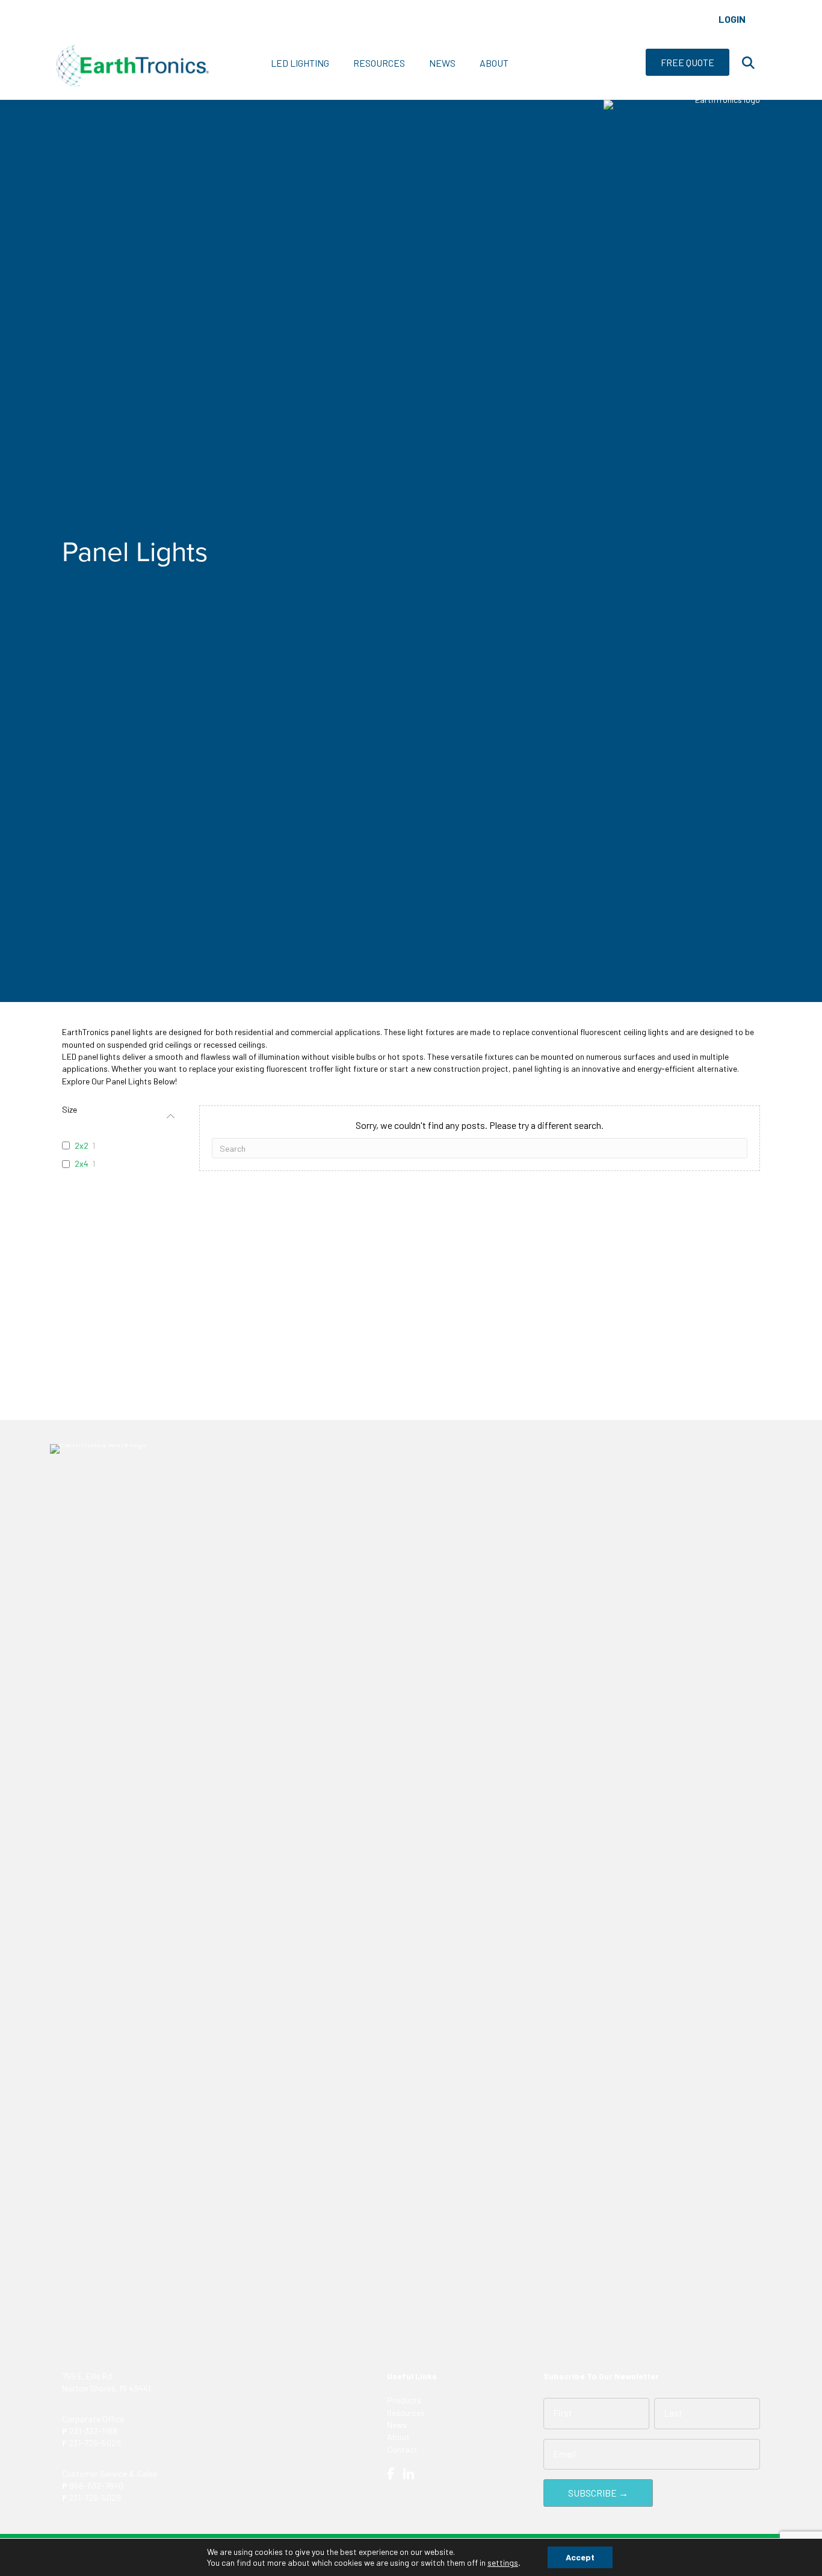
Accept (580, 2557)
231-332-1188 (93, 2431)
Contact (402, 2449)
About (494, 63)
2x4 (82, 1164)
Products (404, 2400)
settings (503, 2562)
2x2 (82, 1145)
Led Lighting (300, 63)
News (442, 63)
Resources (379, 63)
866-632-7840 (96, 2485)
